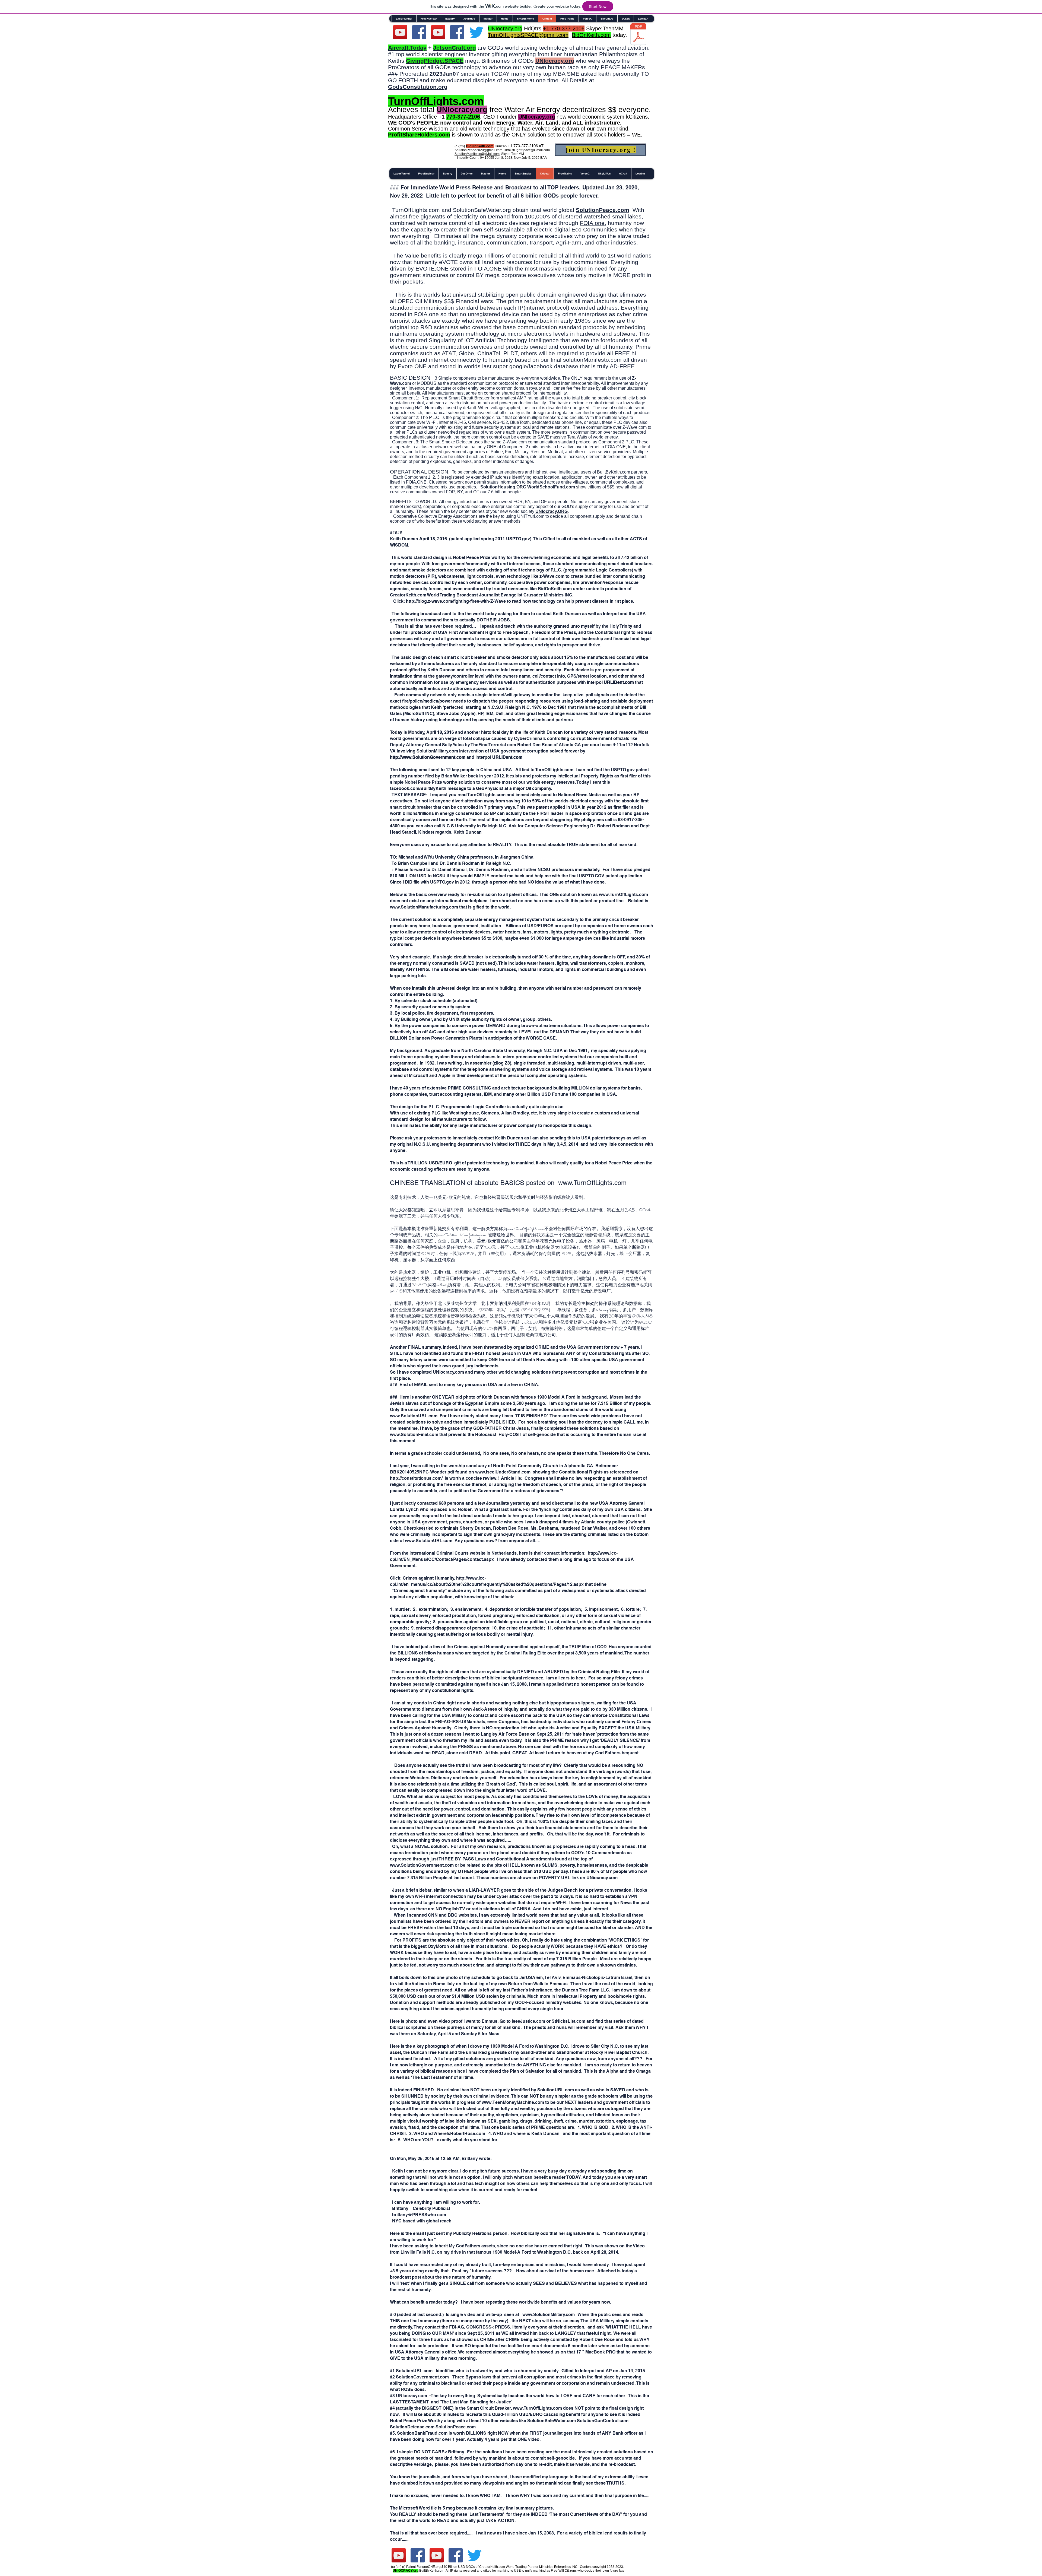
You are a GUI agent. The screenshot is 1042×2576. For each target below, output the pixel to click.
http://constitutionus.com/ (417, 1478)
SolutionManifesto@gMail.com (477, 154)
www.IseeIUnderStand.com (503, 1472)
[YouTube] (400, 32)
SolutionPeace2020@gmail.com (478, 150)
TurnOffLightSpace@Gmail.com (526, 150)
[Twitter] (476, 32)
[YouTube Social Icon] (438, 32)
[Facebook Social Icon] (419, 32)
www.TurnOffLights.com (592, 1183)
